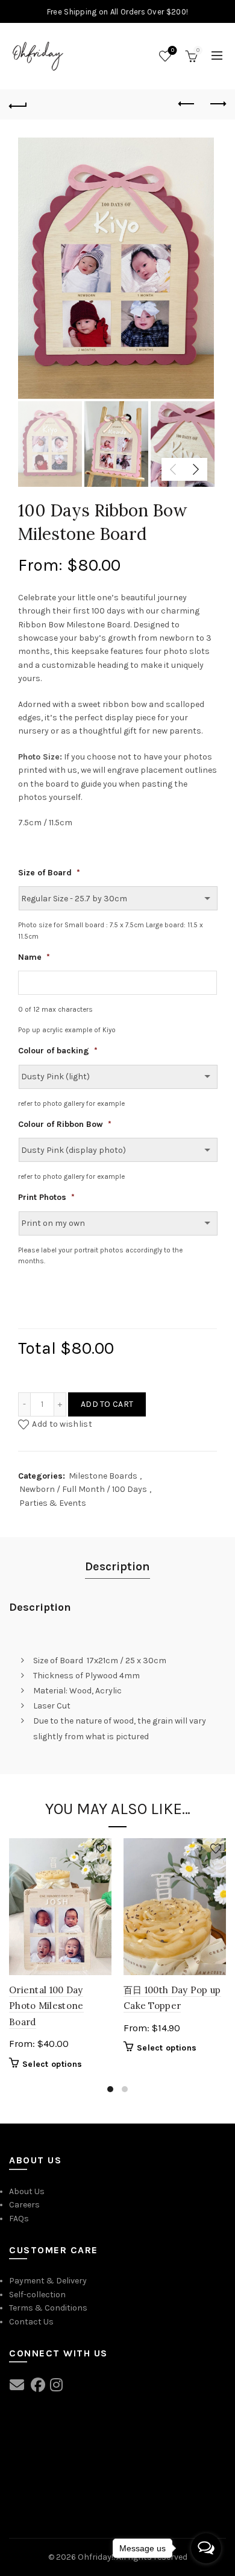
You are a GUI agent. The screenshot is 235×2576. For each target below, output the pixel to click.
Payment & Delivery (48, 2281)
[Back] (18, 104)
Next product (217, 104)
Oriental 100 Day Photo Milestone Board (46, 2006)
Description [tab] (117, 1566)
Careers (24, 2205)
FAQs (19, 2219)
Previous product (187, 104)
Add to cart (107, 1404)
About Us (27, 2191)
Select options (52, 2064)
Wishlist (173, 50)
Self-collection (37, 2295)
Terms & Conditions (48, 2308)
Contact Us (31, 2322)
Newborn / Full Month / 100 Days (83, 1489)
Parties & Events (53, 1503)
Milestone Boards (103, 1476)
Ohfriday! (96, 2557)
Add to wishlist (62, 1424)
